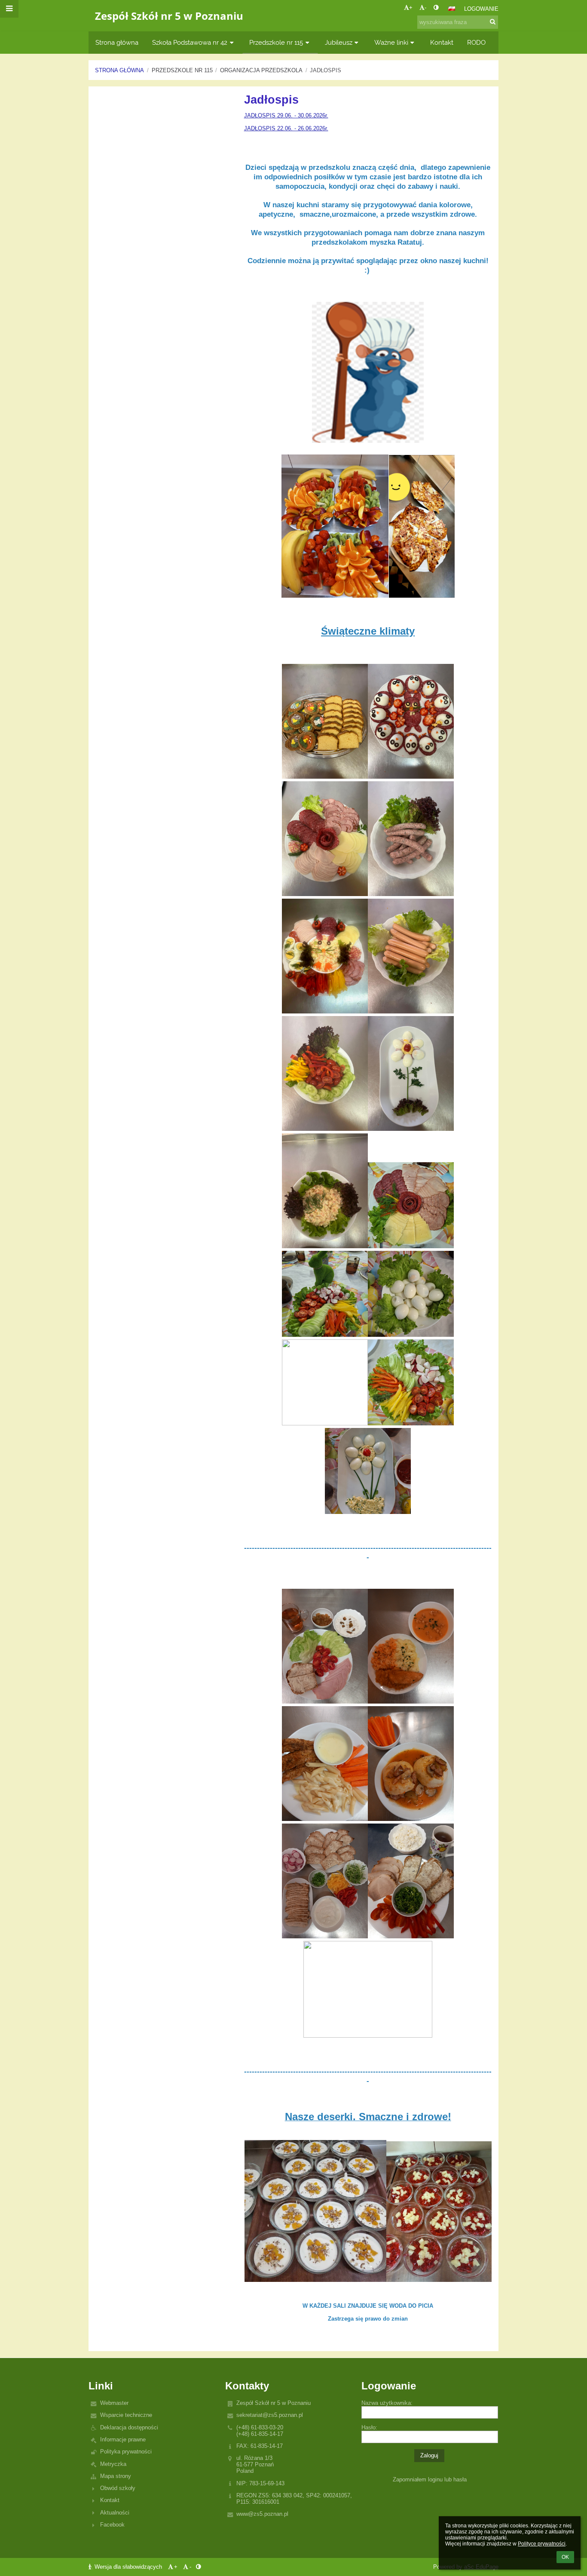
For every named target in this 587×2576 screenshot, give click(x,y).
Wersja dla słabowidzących (128, 2567)
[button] (436, 8)
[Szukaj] (493, 22)
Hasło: (369, 2427)
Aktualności (115, 2513)
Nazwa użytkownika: (387, 2403)
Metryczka (113, 2464)
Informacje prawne (123, 2439)
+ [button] (411, 8)
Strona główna (119, 70)
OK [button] (565, 2557)
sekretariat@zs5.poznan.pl (270, 2415)
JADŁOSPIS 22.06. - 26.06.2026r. (286, 128)
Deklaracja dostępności (129, 2427)
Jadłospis (326, 70)
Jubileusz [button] (339, 42)
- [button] (425, 8)
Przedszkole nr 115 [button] (276, 42)
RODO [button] (476, 42)
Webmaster (114, 2403)
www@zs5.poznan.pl (262, 2514)
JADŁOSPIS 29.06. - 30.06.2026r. (286, 115)
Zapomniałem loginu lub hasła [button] (430, 2479)
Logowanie (481, 9)
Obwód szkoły (118, 2488)
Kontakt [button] (442, 42)
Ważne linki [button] (391, 42)
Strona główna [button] (117, 42)
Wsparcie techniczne (126, 2415)
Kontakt (110, 2500)
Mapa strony (116, 2476)
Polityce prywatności (542, 2544)
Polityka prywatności (126, 2452)
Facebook (112, 2525)
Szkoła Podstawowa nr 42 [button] (190, 42)
